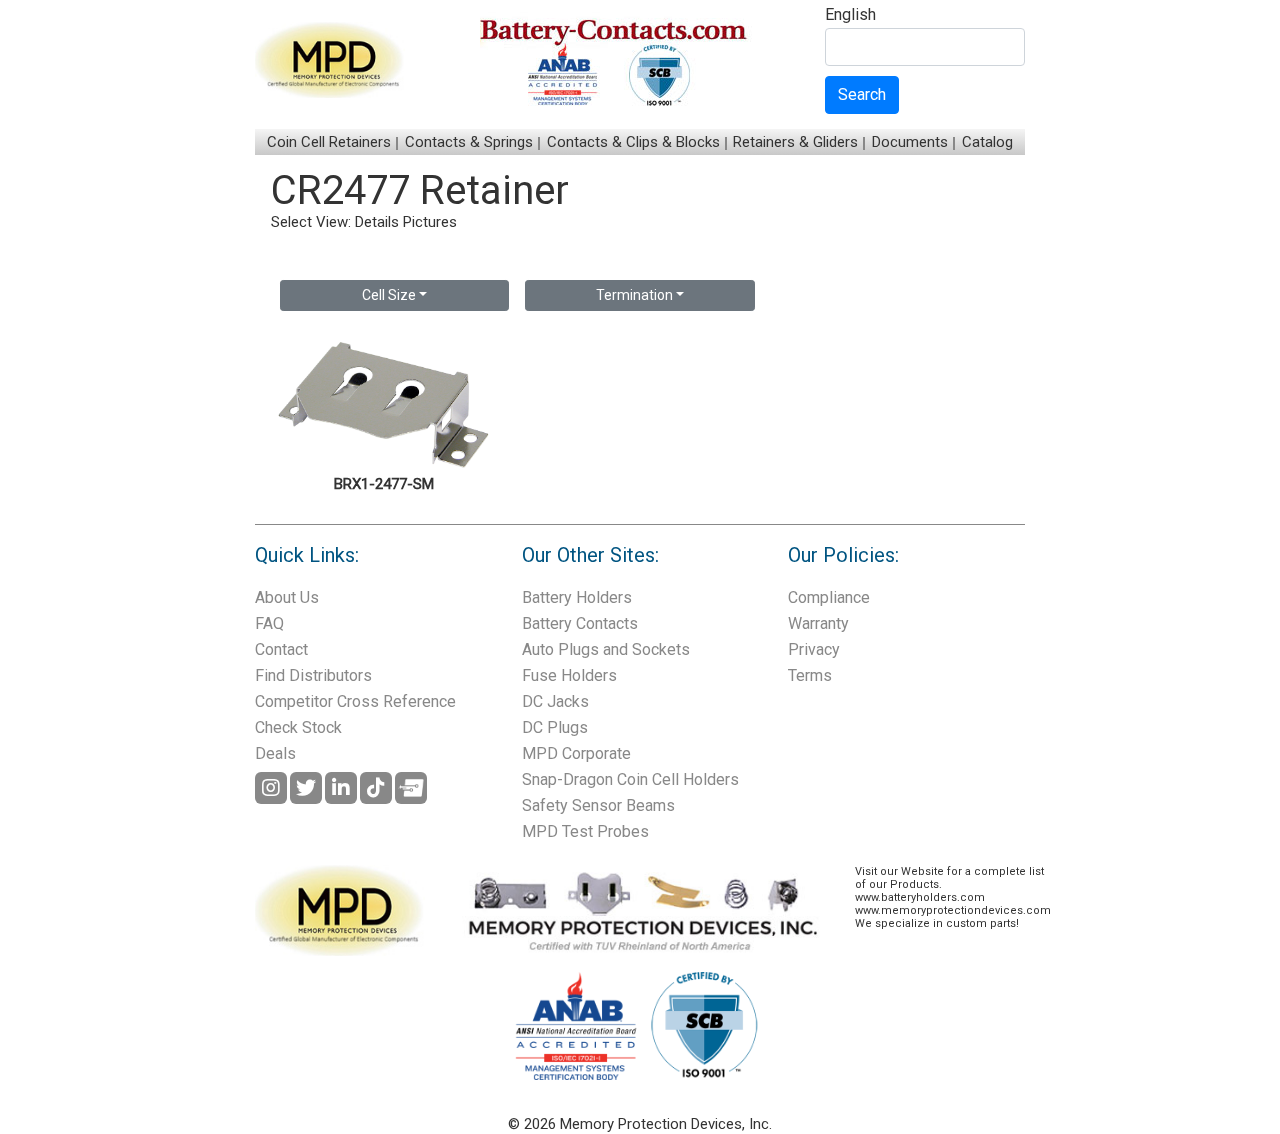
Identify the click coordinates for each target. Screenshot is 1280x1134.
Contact (281, 649)
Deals (275, 753)
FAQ (269, 623)
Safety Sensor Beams (598, 805)
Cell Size (389, 295)
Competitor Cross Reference (355, 701)
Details (377, 222)
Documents (910, 142)
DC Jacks (555, 701)
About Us (287, 597)
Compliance (829, 597)
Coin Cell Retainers (329, 142)
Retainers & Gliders (795, 142)
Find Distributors (313, 675)
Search (862, 94)
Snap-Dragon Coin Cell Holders (630, 779)
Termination (634, 295)
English (850, 15)
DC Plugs (555, 727)
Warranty (818, 623)
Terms (810, 675)
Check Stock (298, 727)
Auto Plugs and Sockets (606, 649)
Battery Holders (577, 597)
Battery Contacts (580, 623)
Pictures (430, 222)
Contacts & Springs (469, 142)
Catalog (987, 142)
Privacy (814, 649)
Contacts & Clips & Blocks (633, 142)
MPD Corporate (576, 753)
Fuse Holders (569, 675)
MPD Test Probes (585, 831)
